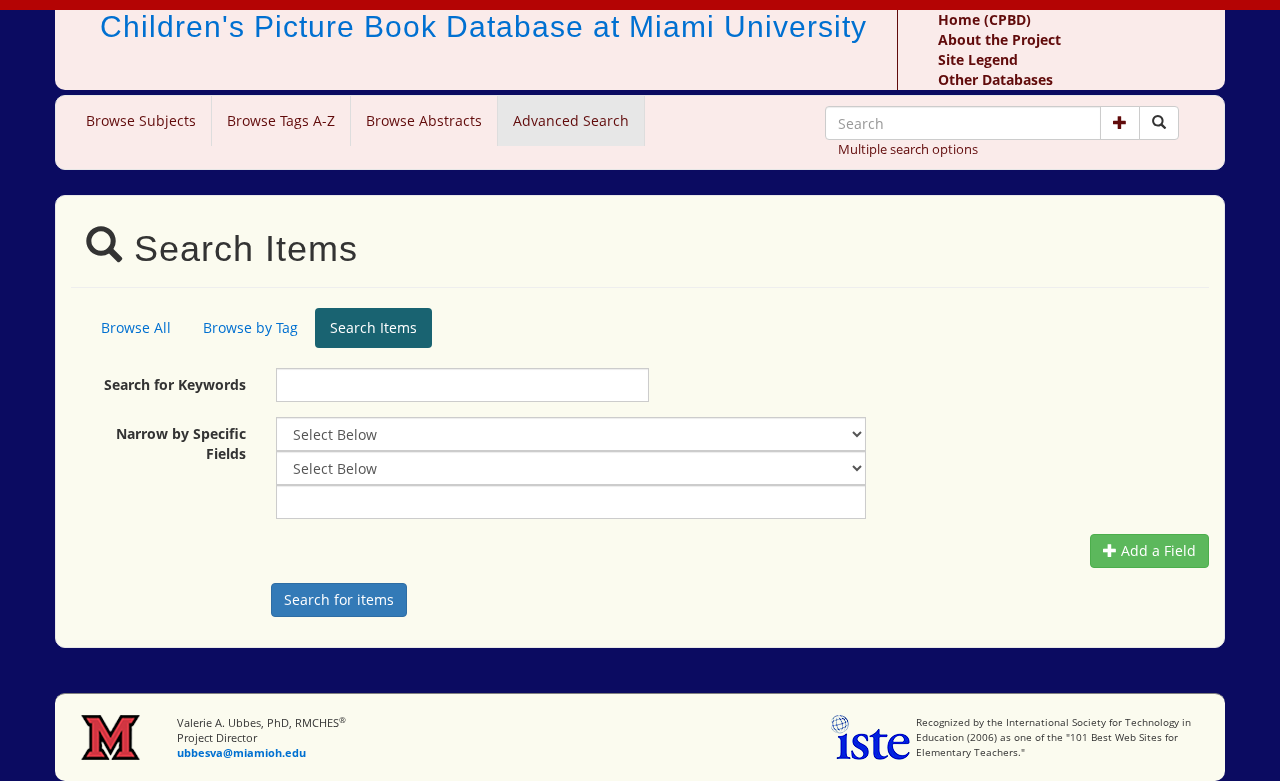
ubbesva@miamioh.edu (241, 752)
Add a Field (1156, 550)
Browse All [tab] (136, 327)
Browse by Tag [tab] (250, 327)
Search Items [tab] (373, 327)
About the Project (999, 39)
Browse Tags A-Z (281, 120)
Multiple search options (908, 149)
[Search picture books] (1159, 123)
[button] (1120, 123)
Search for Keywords (175, 384)
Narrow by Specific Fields (181, 443)
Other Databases (995, 79)
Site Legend (978, 59)
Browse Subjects (141, 120)
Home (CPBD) (984, 19)
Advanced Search (571, 120)
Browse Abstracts (424, 120)
